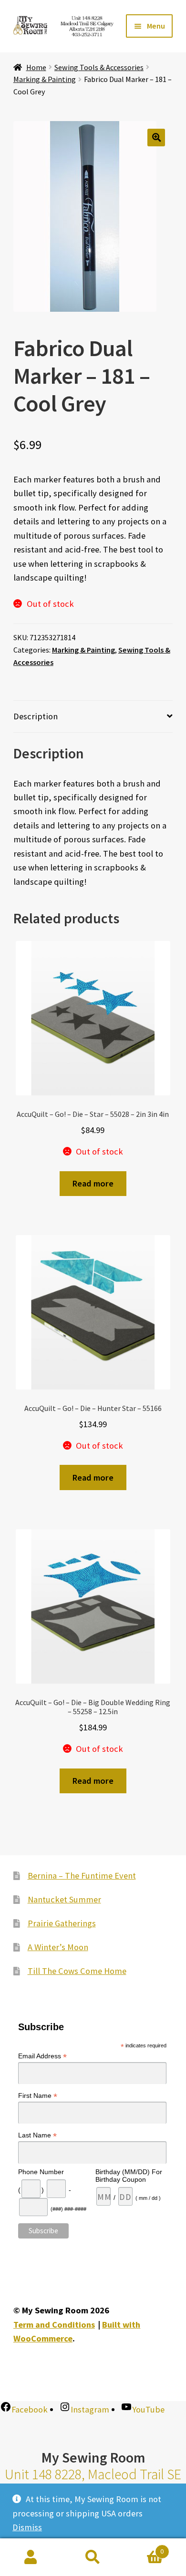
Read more (93, 1183)
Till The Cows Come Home (77, 1971)
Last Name (37, 2135)
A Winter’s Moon (58, 1947)
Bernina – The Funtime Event (82, 1876)
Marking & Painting (45, 79)
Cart (144, 2548)
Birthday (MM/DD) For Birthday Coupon (129, 2176)
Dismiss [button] (27, 2527)
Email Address (42, 2056)
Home (36, 67)
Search (93, 2557)
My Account (31, 2557)
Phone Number (41, 2172)
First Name (38, 2096)
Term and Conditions (54, 2325)
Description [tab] (36, 716)
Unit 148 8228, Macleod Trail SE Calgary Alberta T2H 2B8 (93, 2483)
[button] (156, 138)
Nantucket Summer (64, 1899)
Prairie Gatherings (62, 1923)
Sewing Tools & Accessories (99, 67)
